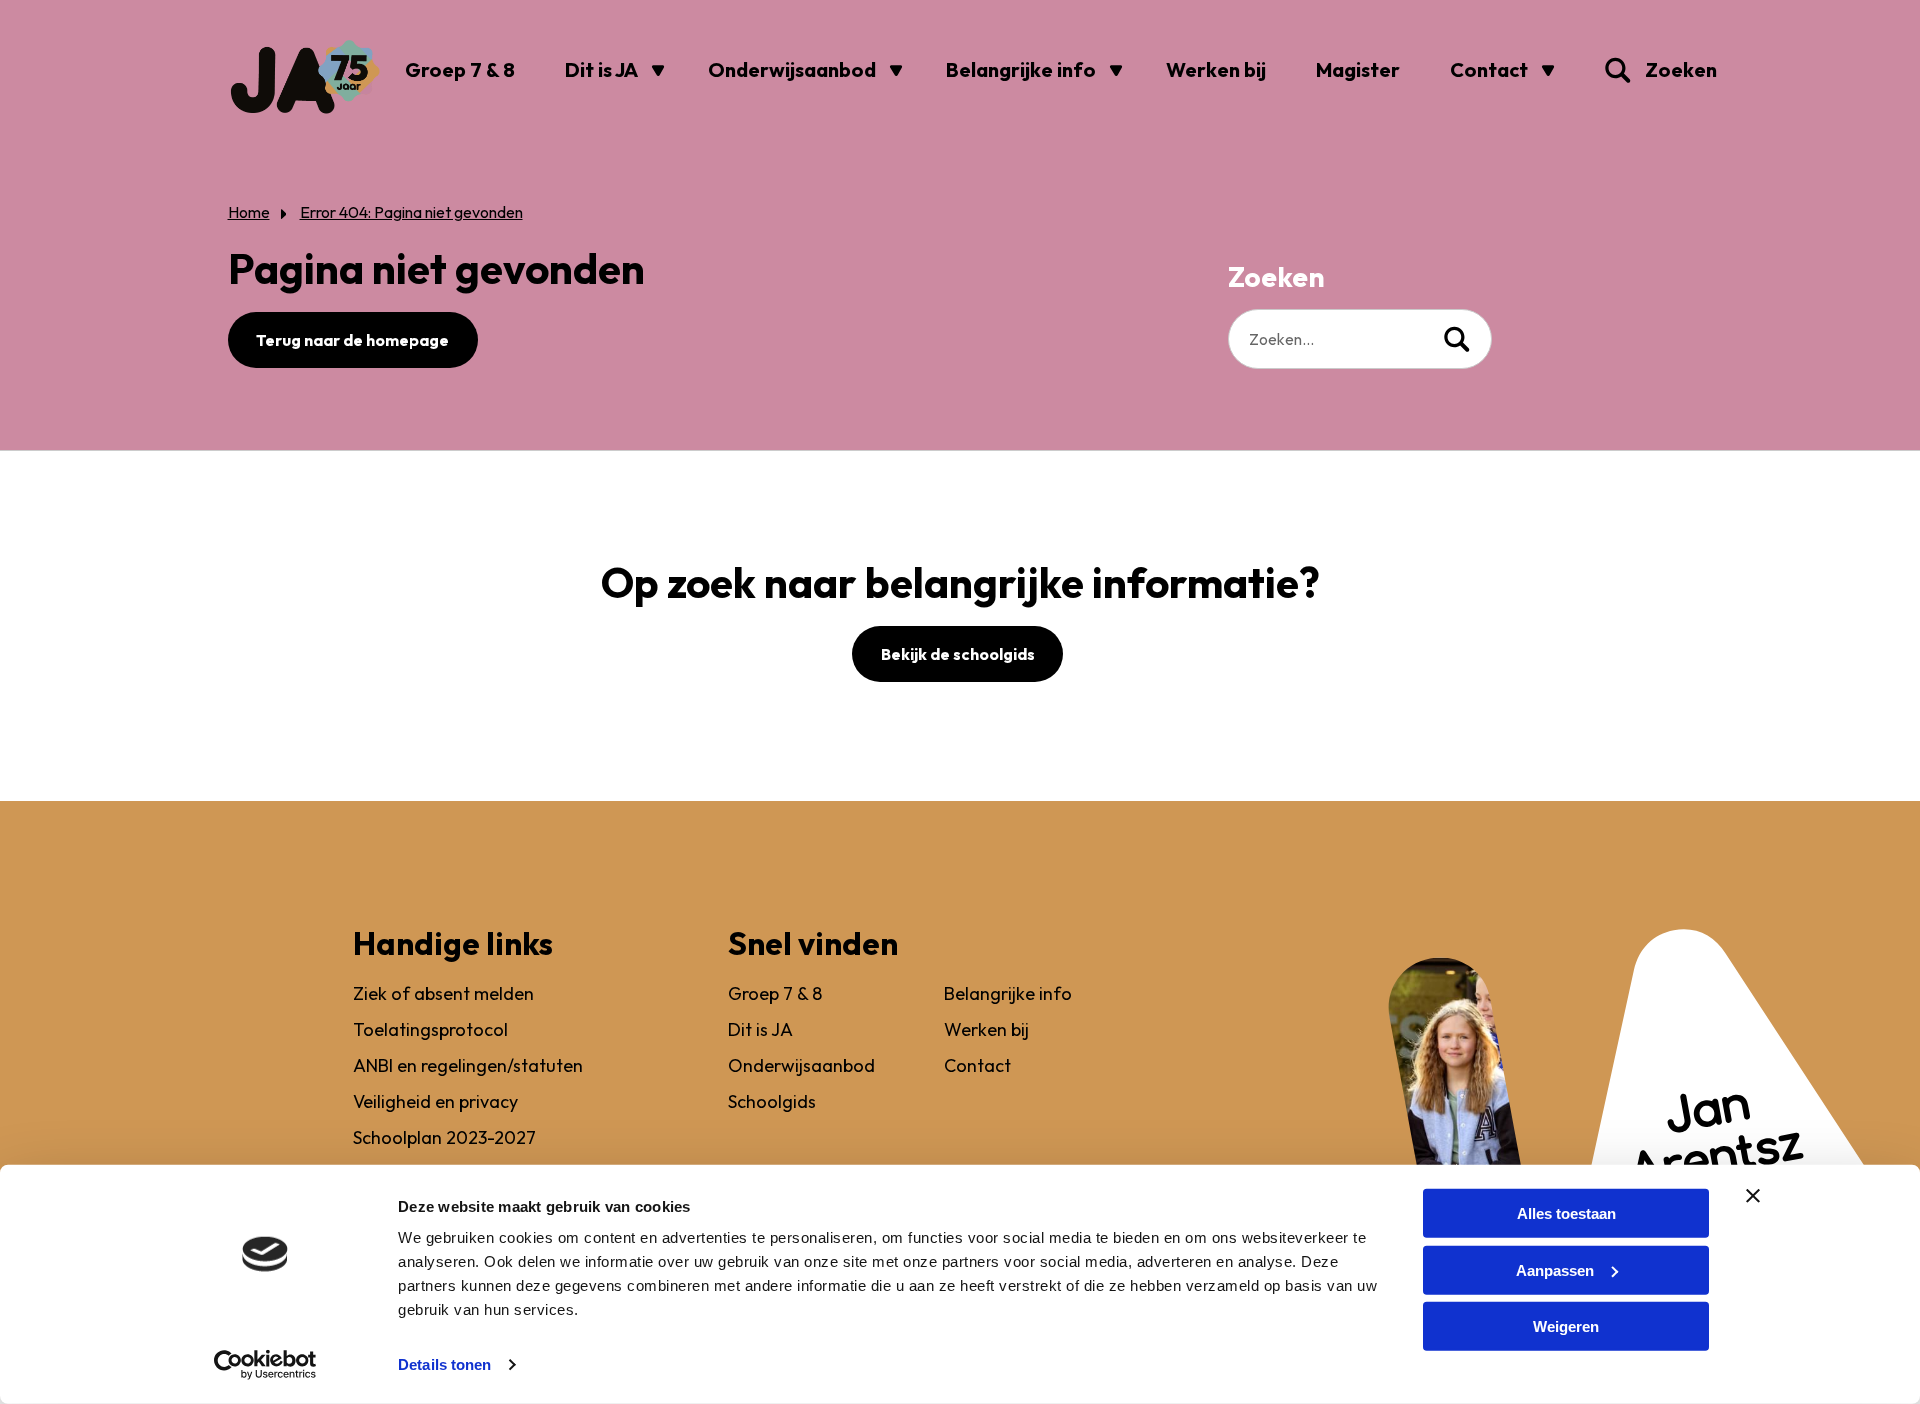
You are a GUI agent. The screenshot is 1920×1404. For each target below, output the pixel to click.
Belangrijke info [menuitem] (1021, 69)
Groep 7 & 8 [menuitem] (460, 69)
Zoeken (1625, 70)
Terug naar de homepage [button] (352, 340)
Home (249, 212)
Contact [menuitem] (1489, 69)
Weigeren (1566, 1326)
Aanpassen (1555, 1269)
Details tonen (444, 1364)
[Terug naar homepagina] (305, 77)
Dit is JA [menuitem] (601, 69)
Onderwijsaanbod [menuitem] (792, 69)
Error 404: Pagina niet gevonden (411, 212)
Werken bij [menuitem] (1216, 69)
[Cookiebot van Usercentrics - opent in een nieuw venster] (265, 1365)
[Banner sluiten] (1753, 1196)
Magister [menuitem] (1358, 69)
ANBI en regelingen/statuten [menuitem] (468, 1065)
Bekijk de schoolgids (958, 654)
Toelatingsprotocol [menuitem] (430, 1029)
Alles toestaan (1566, 1213)
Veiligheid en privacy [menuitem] (435, 1101)
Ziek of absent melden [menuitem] (443, 993)
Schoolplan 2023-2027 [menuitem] (444, 1137)
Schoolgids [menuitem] (772, 1101)
